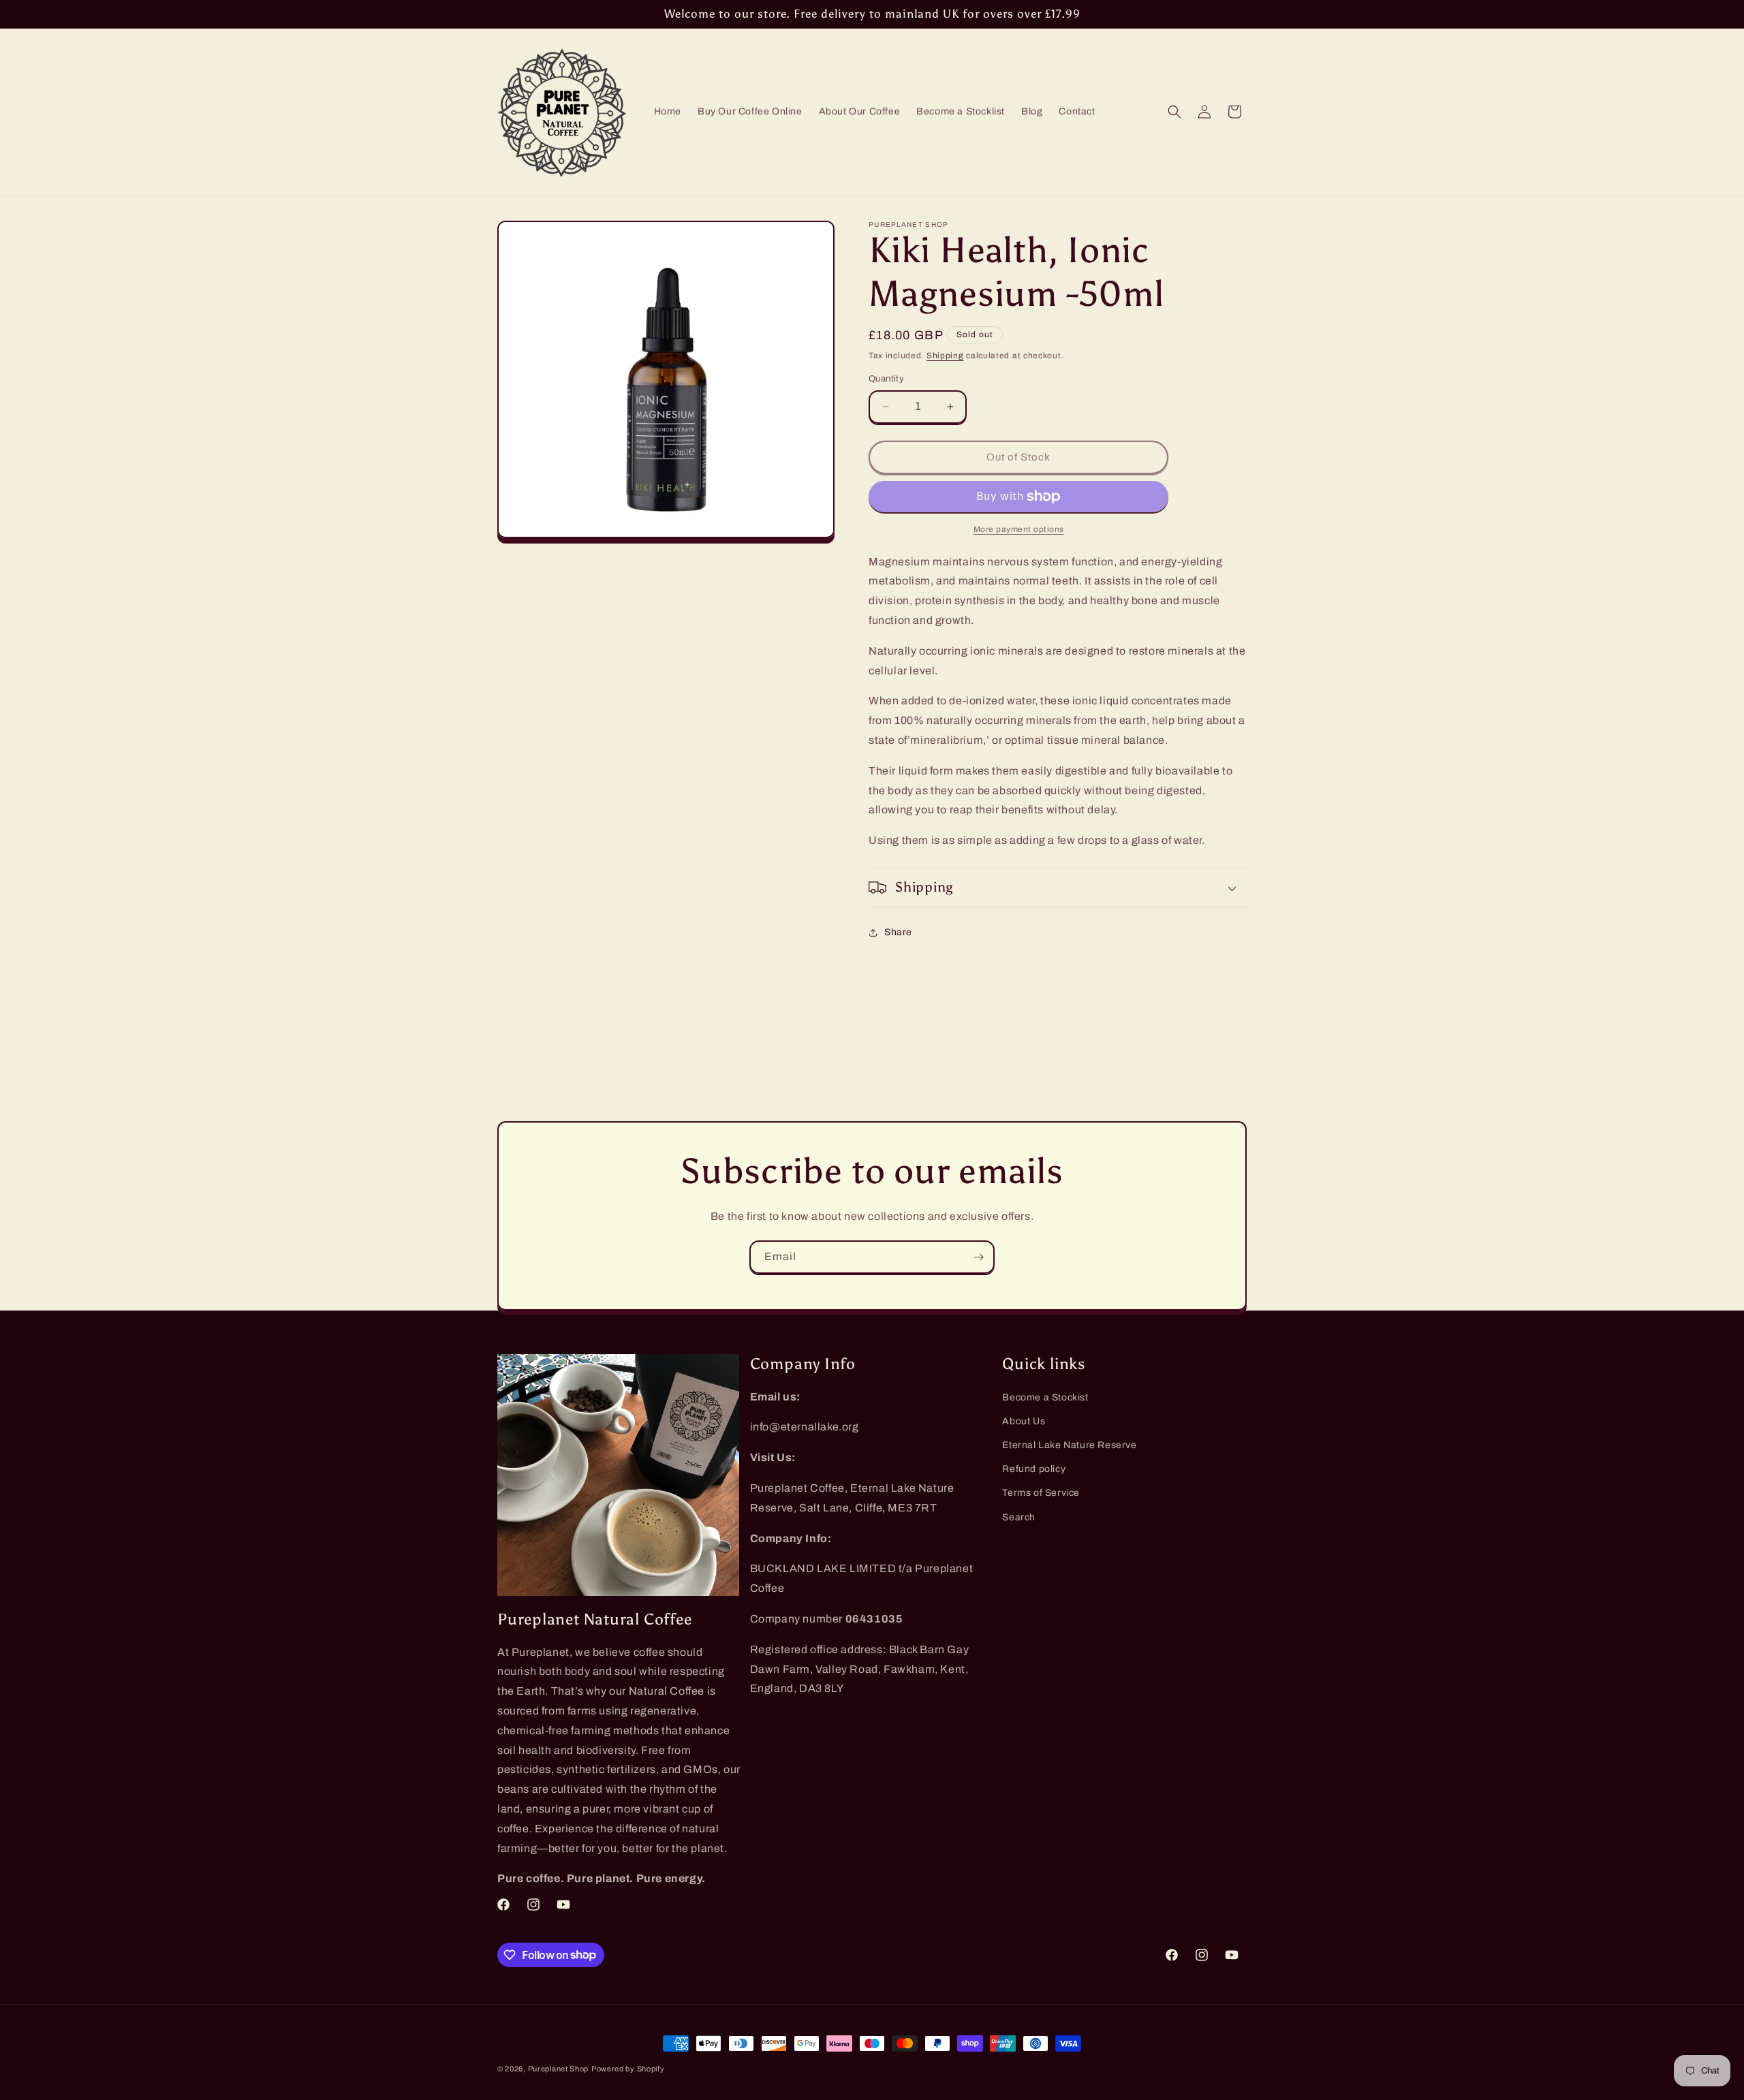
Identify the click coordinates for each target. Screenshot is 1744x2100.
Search (1019, 1517)
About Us (1024, 1421)
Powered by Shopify (628, 2069)
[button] (1174, 112)
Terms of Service (1041, 1493)
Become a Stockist (1045, 1397)
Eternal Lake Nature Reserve (1069, 1445)
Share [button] (898, 932)
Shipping (945, 356)
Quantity (886, 379)
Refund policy (1034, 1470)
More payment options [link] (1019, 529)
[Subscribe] (978, 1257)
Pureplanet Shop (559, 2069)
